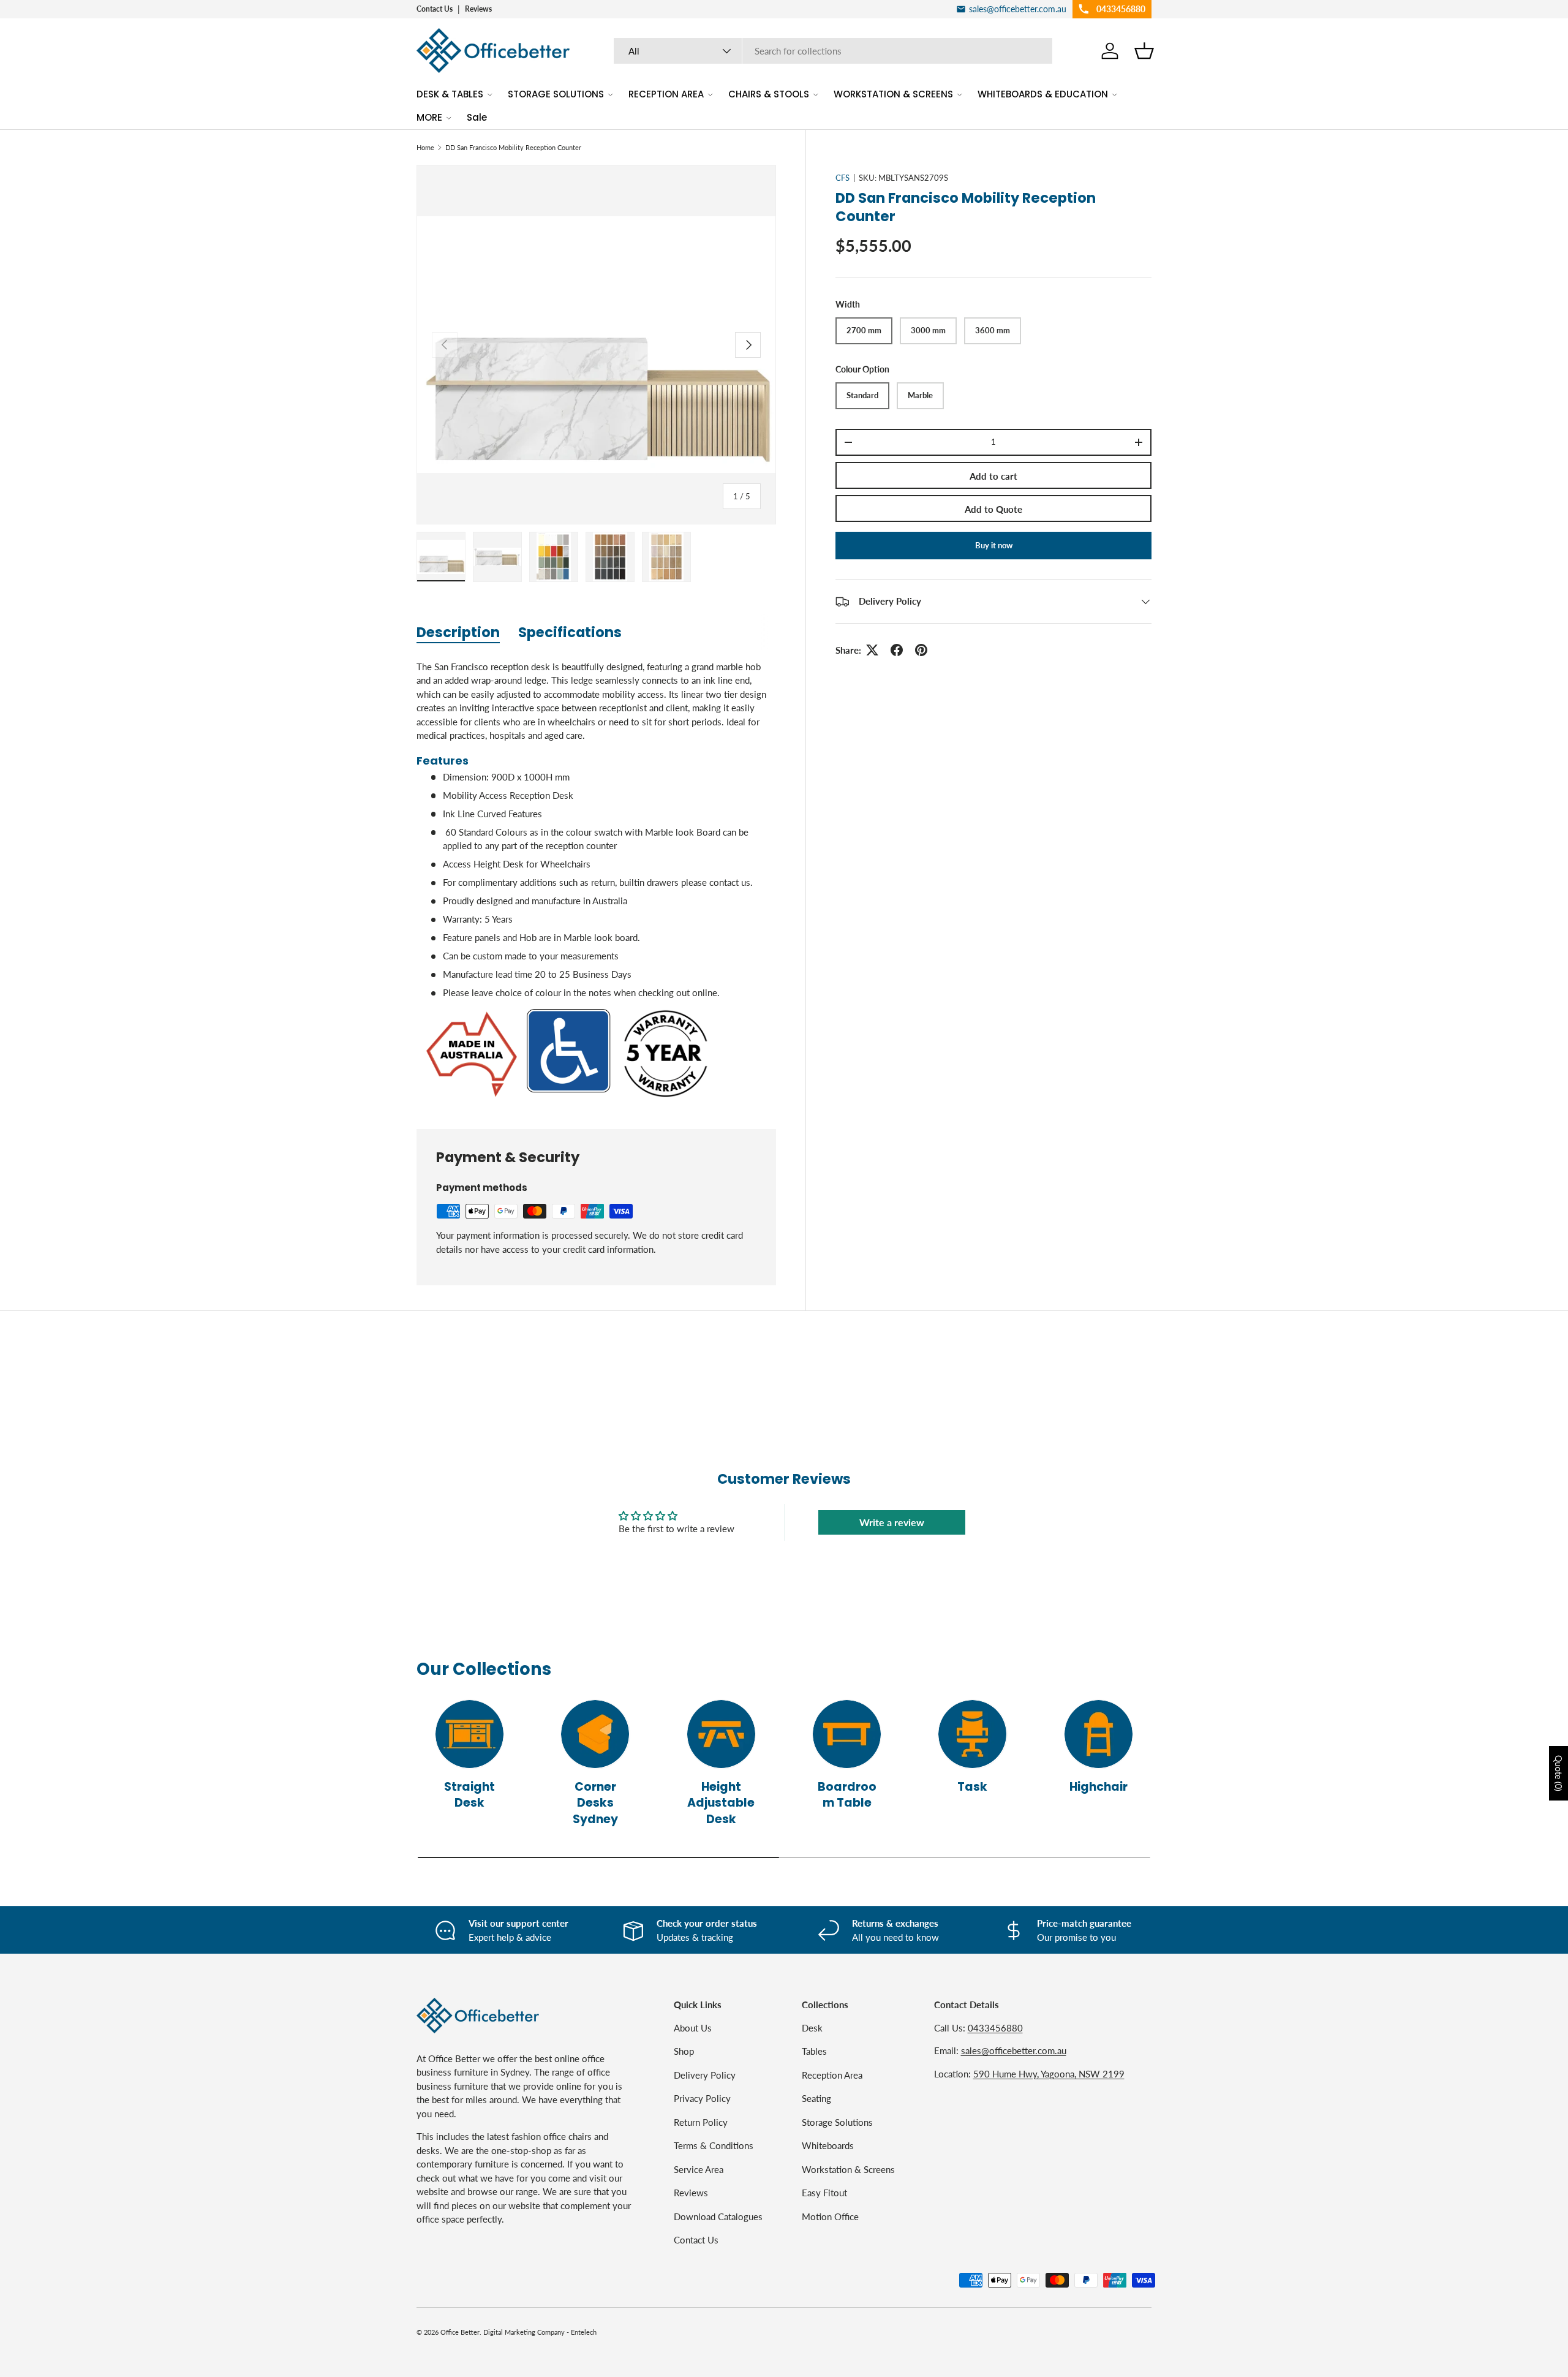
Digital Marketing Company (524, 2332)
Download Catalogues (718, 2216)
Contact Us (435, 9)
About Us (693, 2028)
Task (972, 1787)
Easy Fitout (824, 2193)
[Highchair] (1099, 1734)
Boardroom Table (847, 1795)
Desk (812, 2028)
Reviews (478, 9)
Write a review (892, 1522)
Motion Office (830, 2216)
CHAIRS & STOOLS (769, 94)
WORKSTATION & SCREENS (893, 94)
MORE (429, 117)
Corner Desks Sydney (595, 1803)
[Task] (972, 1734)
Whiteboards (828, 2145)
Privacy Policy (702, 2098)
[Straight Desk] (469, 1734)
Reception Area (832, 2075)
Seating (816, 2098)
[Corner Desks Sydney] (595, 1734)
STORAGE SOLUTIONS (556, 94)
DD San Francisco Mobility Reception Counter (513, 147)
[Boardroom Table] (847, 1734)
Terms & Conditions (714, 2145)
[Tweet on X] (872, 650)
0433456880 (995, 2028)
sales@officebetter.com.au (1014, 2050)
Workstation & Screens (848, 2169)
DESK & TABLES (450, 94)
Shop (684, 2051)
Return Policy (701, 2122)
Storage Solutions (837, 2122)
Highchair (1099, 1787)
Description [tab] (458, 632)
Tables (814, 2051)
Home (425, 147)
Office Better (460, 2332)
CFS (842, 178)
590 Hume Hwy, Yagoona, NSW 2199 (1049, 2074)
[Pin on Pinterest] (921, 650)
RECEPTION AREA (666, 94)
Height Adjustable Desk (721, 1803)
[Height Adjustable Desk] (721, 1734)
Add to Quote (993, 509)
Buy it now (994, 545)
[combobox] (833, 51)
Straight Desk (469, 1795)
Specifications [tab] (570, 632)
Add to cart (993, 476)
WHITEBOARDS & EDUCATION (1043, 94)
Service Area (699, 2169)
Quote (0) (1559, 1773)
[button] (1144, 51)
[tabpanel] (596, 880)
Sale (477, 117)
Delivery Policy (705, 2075)
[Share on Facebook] (897, 650)
